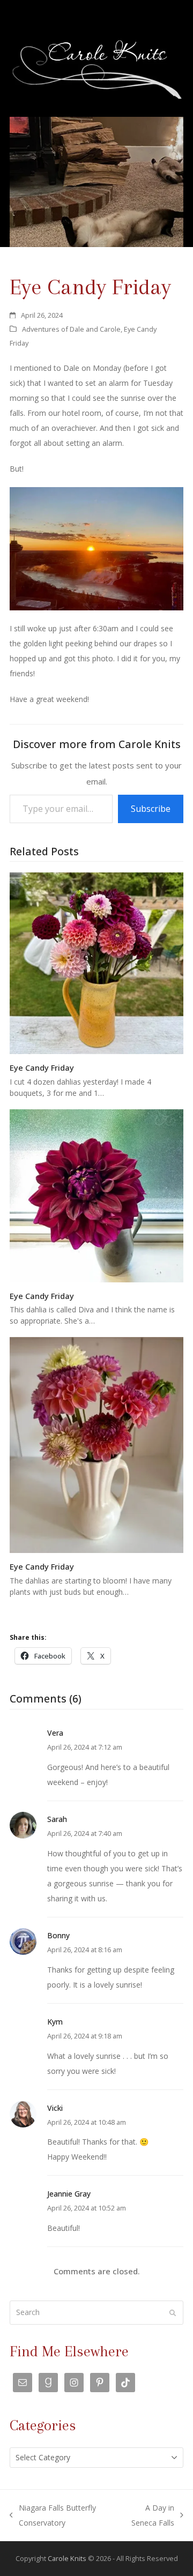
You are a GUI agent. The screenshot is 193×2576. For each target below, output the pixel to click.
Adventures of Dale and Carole (71, 329)
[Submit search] (173, 2313)
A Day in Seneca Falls (148, 2517)
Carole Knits (67, 2558)
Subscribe (151, 809)
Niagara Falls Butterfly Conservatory (53, 2517)
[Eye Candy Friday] (96, 963)
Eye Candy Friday (42, 1067)
